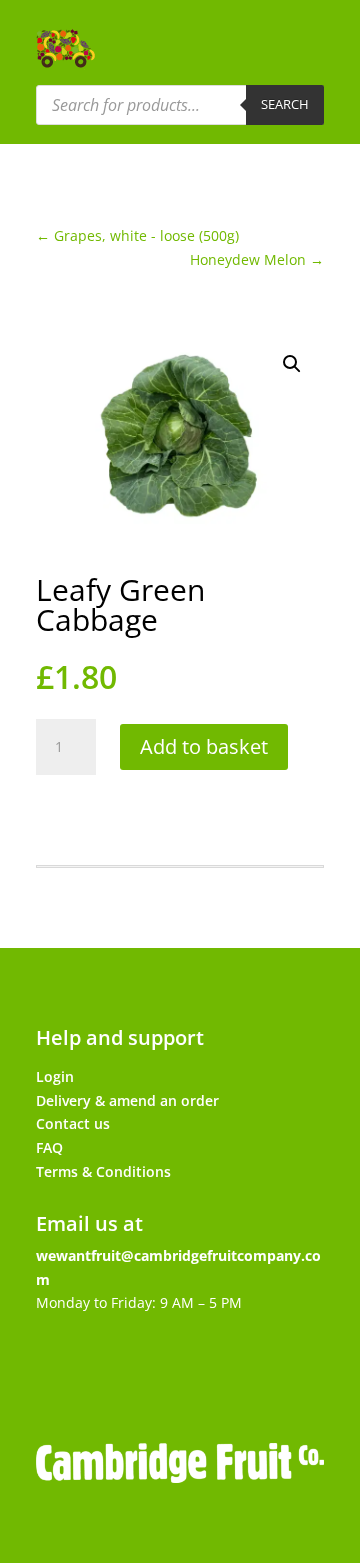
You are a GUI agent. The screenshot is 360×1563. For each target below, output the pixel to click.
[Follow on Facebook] (78, 1375)
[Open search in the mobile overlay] (180, 105)
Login (55, 1076)
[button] (292, 364)
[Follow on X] (146, 1375)
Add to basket (204, 746)
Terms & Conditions (103, 1171)
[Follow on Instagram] (214, 1375)
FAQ (49, 1147)
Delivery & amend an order (127, 1100)
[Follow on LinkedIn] (282, 1375)
